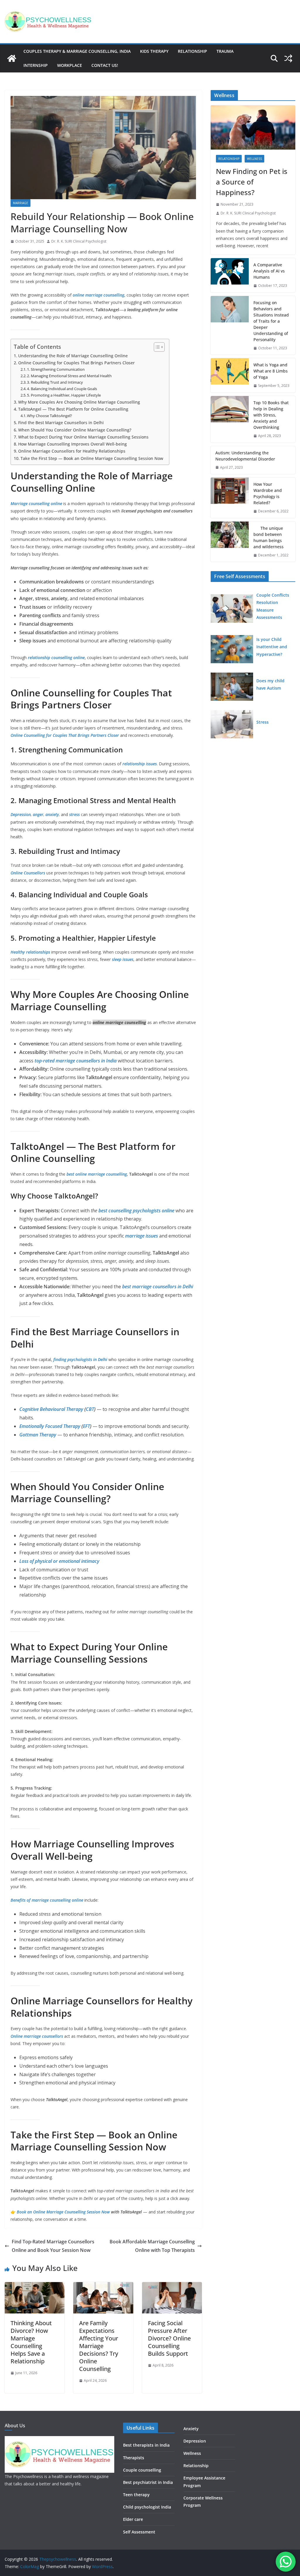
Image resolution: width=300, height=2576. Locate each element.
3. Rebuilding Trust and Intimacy (55, 382)
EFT (86, 1426)
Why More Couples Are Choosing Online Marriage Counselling (79, 402)
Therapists (134, 2458)
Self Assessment (139, 2532)
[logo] (59, 2440)
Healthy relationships (30, 952)
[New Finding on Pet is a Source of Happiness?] (253, 128)
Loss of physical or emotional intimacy (59, 1561)
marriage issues (142, 1236)
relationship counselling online (56, 657)
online (81, 1174)
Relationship (192, 51)
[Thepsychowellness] (12, 58)
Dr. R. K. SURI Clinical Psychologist (79, 241)
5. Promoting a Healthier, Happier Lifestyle (64, 395)
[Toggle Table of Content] (156, 347)
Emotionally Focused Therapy (50, 1426)
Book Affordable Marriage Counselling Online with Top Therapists (152, 2246)
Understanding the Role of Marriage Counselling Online (73, 356)
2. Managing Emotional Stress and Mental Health (69, 376)
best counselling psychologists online (136, 1211)
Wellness (254, 159)
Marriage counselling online (36, 503)
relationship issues (139, 764)
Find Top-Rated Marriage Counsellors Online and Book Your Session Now (53, 2246)
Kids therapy (154, 51)
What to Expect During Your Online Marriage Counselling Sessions (83, 437)
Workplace (70, 65)
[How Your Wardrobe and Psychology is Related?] (230, 498)
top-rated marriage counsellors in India (75, 1061)
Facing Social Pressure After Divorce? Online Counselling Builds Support (169, 2338)
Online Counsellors (28, 873)
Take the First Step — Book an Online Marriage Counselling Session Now (92, 458)
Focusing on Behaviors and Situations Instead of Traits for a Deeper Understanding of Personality (271, 321)
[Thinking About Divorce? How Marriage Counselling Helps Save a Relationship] (35, 2286)
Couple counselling (142, 2470)
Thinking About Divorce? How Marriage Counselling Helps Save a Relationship (31, 2342)
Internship (36, 65)
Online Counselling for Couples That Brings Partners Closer (76, 363)
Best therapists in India (146, 2445)
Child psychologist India (147, 2507)
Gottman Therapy (38, 1435)
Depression (21, 814)
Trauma (225, 51)
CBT (90, 1409)
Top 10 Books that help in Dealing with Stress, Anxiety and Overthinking (271, 415)
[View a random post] (288, 58)
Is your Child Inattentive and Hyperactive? (272, 647)
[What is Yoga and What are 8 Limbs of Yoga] (230, 375)
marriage (21, 203)
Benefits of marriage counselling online (47, 1900)
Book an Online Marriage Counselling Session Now (63, 2212)
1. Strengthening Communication (56, 369)
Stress (262, 722)
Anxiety (191, 2429)
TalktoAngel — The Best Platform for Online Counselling (73, 409)
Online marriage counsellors (37, 2036)
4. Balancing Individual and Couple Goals (62, 389)
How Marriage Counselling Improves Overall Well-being (73, 444)
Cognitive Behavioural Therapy (51, 1409)
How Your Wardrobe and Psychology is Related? (268, 493)
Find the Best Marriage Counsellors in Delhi (61, 423)
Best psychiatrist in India (148, 2482)
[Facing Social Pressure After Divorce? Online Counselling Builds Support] (172, 2286)
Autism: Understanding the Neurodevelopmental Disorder (245, 456)
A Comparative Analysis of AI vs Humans (269, 271)
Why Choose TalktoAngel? (50, 416)
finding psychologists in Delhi (81, 1359)
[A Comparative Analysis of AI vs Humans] (230, 275)
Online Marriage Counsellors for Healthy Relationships (72, 451)
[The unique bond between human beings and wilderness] (230, 542)
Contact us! (105, 65)
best (71, 1174)
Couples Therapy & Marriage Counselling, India (77, 51)
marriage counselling (107, 1174)
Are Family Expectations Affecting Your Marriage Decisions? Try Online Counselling (99, 2346)
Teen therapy (136, 2495)
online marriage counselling (98, 295)
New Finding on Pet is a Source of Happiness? (252, 182)
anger (38, 814)
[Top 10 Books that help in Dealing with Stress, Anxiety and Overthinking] (230, 419)
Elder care (133, 2519)
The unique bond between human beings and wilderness (269, 537)
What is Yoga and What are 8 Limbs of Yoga (271, 371)
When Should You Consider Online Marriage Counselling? (75, 430)
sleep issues (122, 959)
